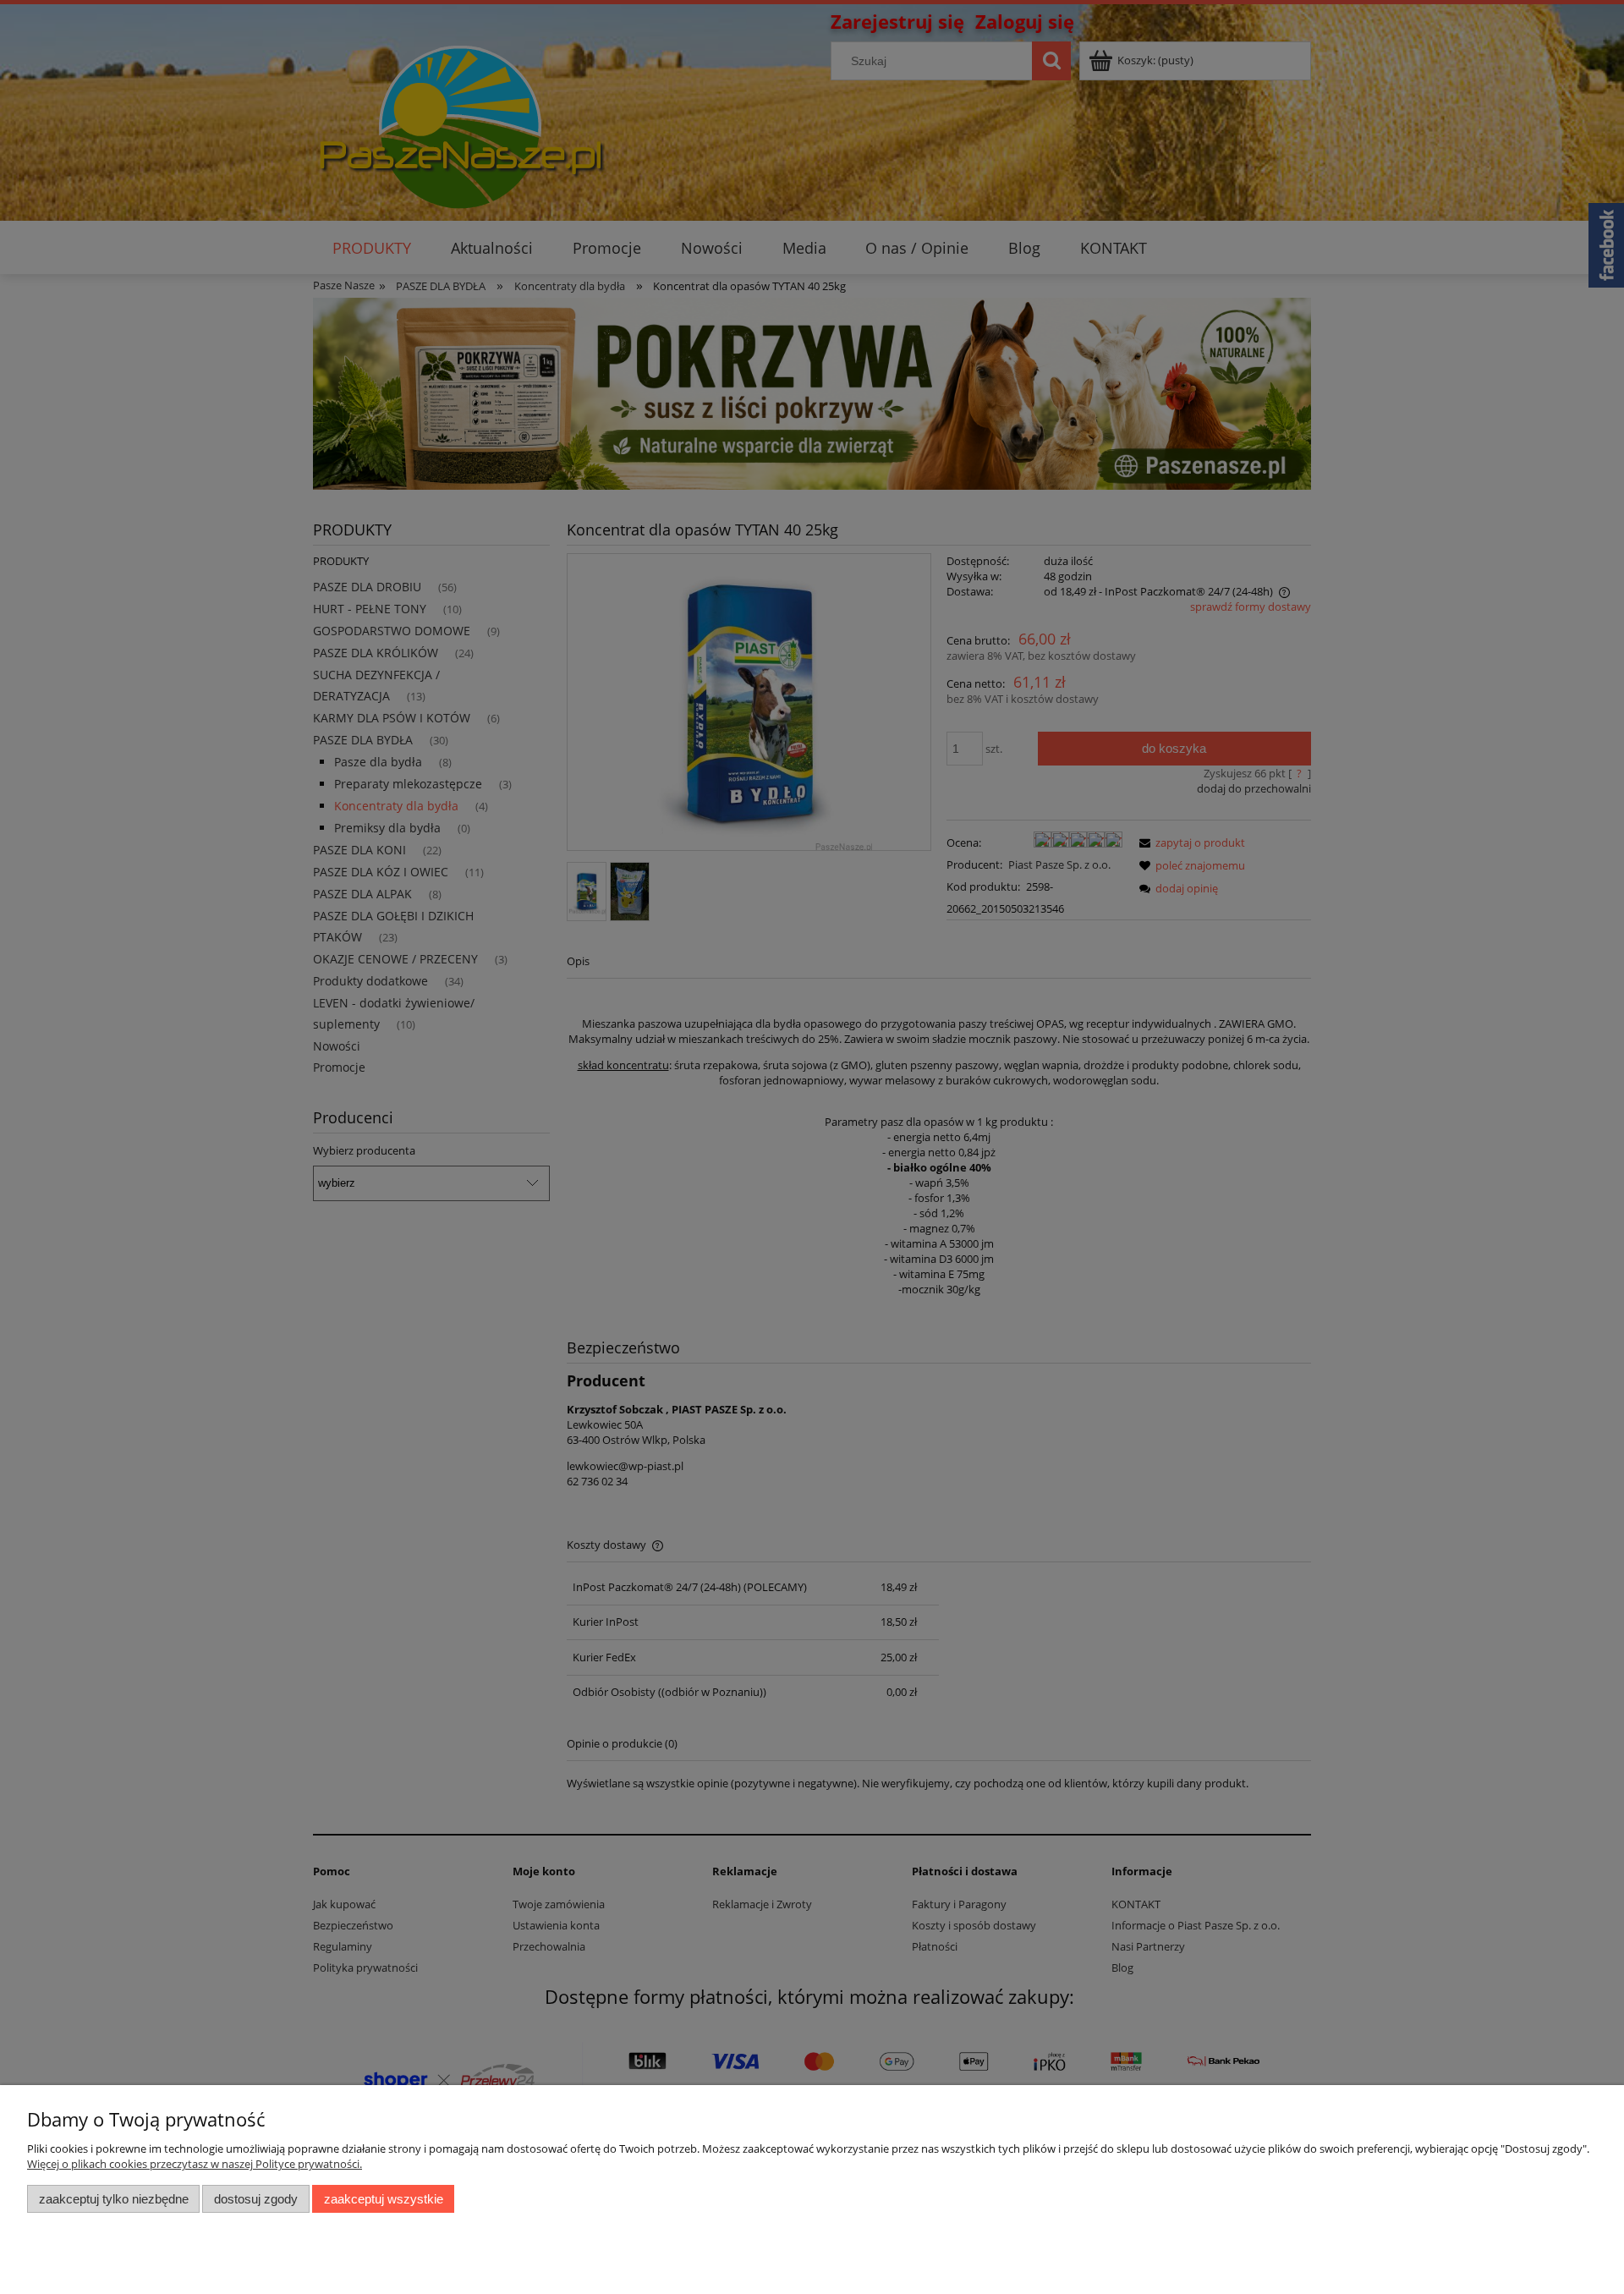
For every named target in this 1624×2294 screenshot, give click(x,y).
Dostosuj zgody (256, 2199)
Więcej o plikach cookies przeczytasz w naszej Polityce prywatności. (195, 2164)
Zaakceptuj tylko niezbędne (114, 2199)
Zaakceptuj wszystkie (384, 2199)
